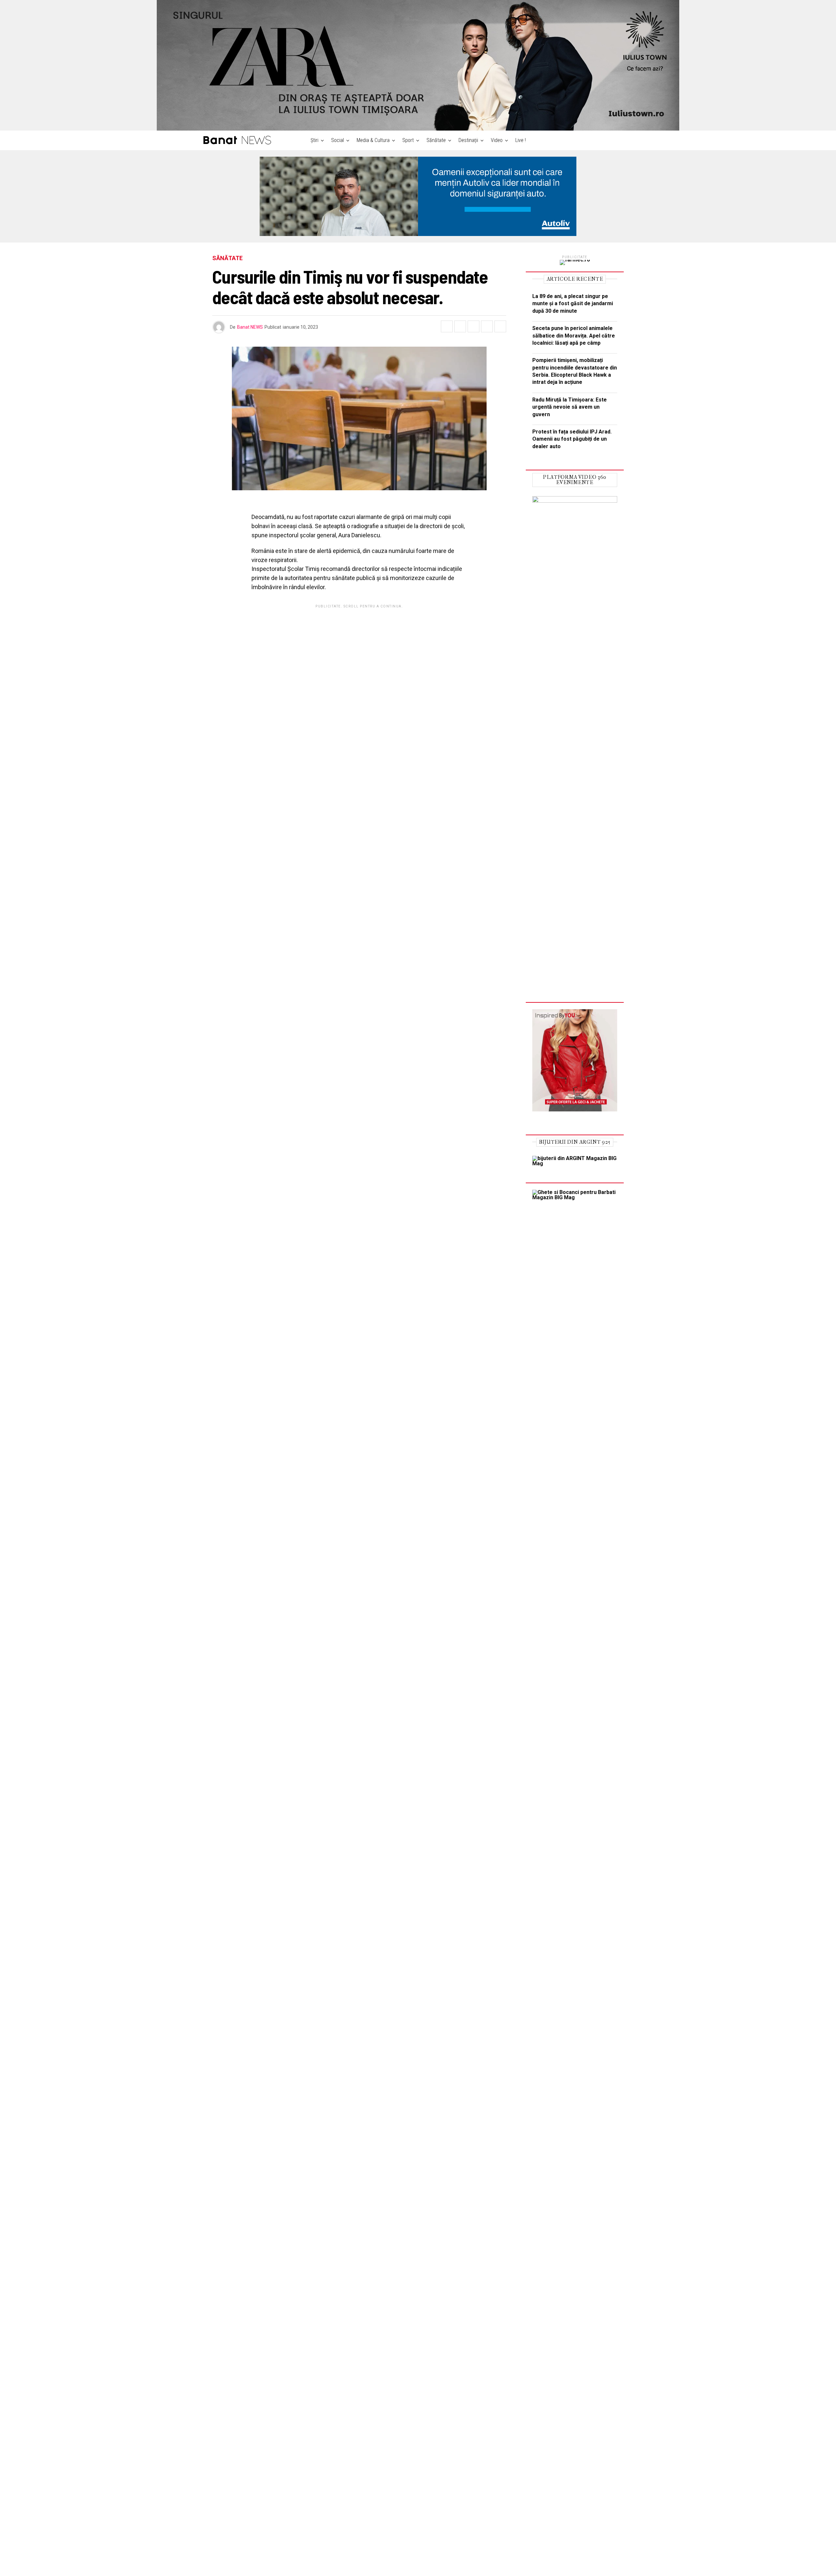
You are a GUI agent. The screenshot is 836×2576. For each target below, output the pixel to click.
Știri (314, 140)
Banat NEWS (250, 327)
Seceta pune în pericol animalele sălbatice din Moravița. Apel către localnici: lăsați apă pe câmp (574, 336)
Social (338, 140)
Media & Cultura (373, 140)
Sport (408, 140)
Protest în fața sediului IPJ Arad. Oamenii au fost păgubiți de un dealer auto (572, 439)
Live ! (521, 140)
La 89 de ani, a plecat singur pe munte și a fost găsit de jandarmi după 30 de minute (573, 304)
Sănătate (436, 140)
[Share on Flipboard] (474, 326)
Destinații (468, 140)
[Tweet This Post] (460, 326)
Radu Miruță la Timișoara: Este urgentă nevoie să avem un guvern (570, 407)
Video (497, 140)
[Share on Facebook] (447, 326)
